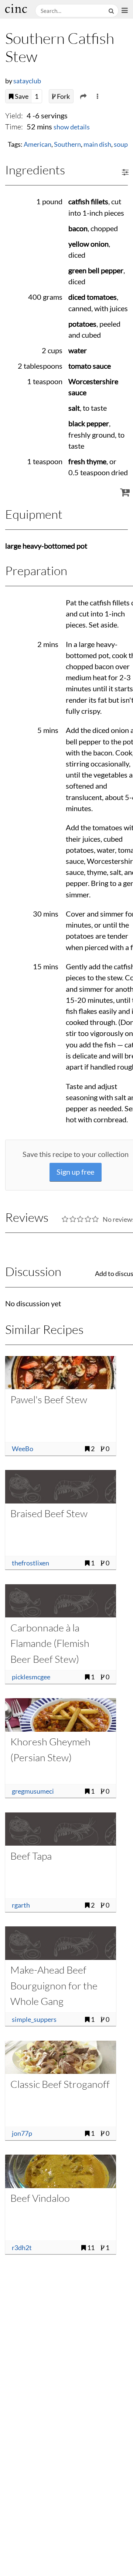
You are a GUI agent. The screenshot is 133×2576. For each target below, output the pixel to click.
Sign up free (75, 1172)
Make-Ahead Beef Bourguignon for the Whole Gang (54, 1985)
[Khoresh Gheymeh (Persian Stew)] (61, 1715)
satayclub (27, 81)
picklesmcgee (31, 1677)
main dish (97, 144)
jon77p (22, 2133)
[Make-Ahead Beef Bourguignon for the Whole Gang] (61, 1943)
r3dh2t (22, 2248)
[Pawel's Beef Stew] (61, 1373)
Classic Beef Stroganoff (60, 2084)
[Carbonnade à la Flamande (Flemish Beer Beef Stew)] (61, 1601)
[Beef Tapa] (61, 1829)
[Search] (112, 11)
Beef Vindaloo (40, 2198)
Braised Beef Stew (49, 1513)
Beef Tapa (31, 1856)
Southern (67, 144)
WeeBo (23, 1449)
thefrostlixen (30, 1563)
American (37, 144)
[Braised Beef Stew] (61, 1487)
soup (121, 144)
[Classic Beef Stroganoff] (61, 2057)
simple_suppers (34, 2019)
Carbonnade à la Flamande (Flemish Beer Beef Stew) (50, 1643)
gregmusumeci (33, 1791)
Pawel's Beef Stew (49, 1399)
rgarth (21, 1905)
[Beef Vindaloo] (61, 2171)
